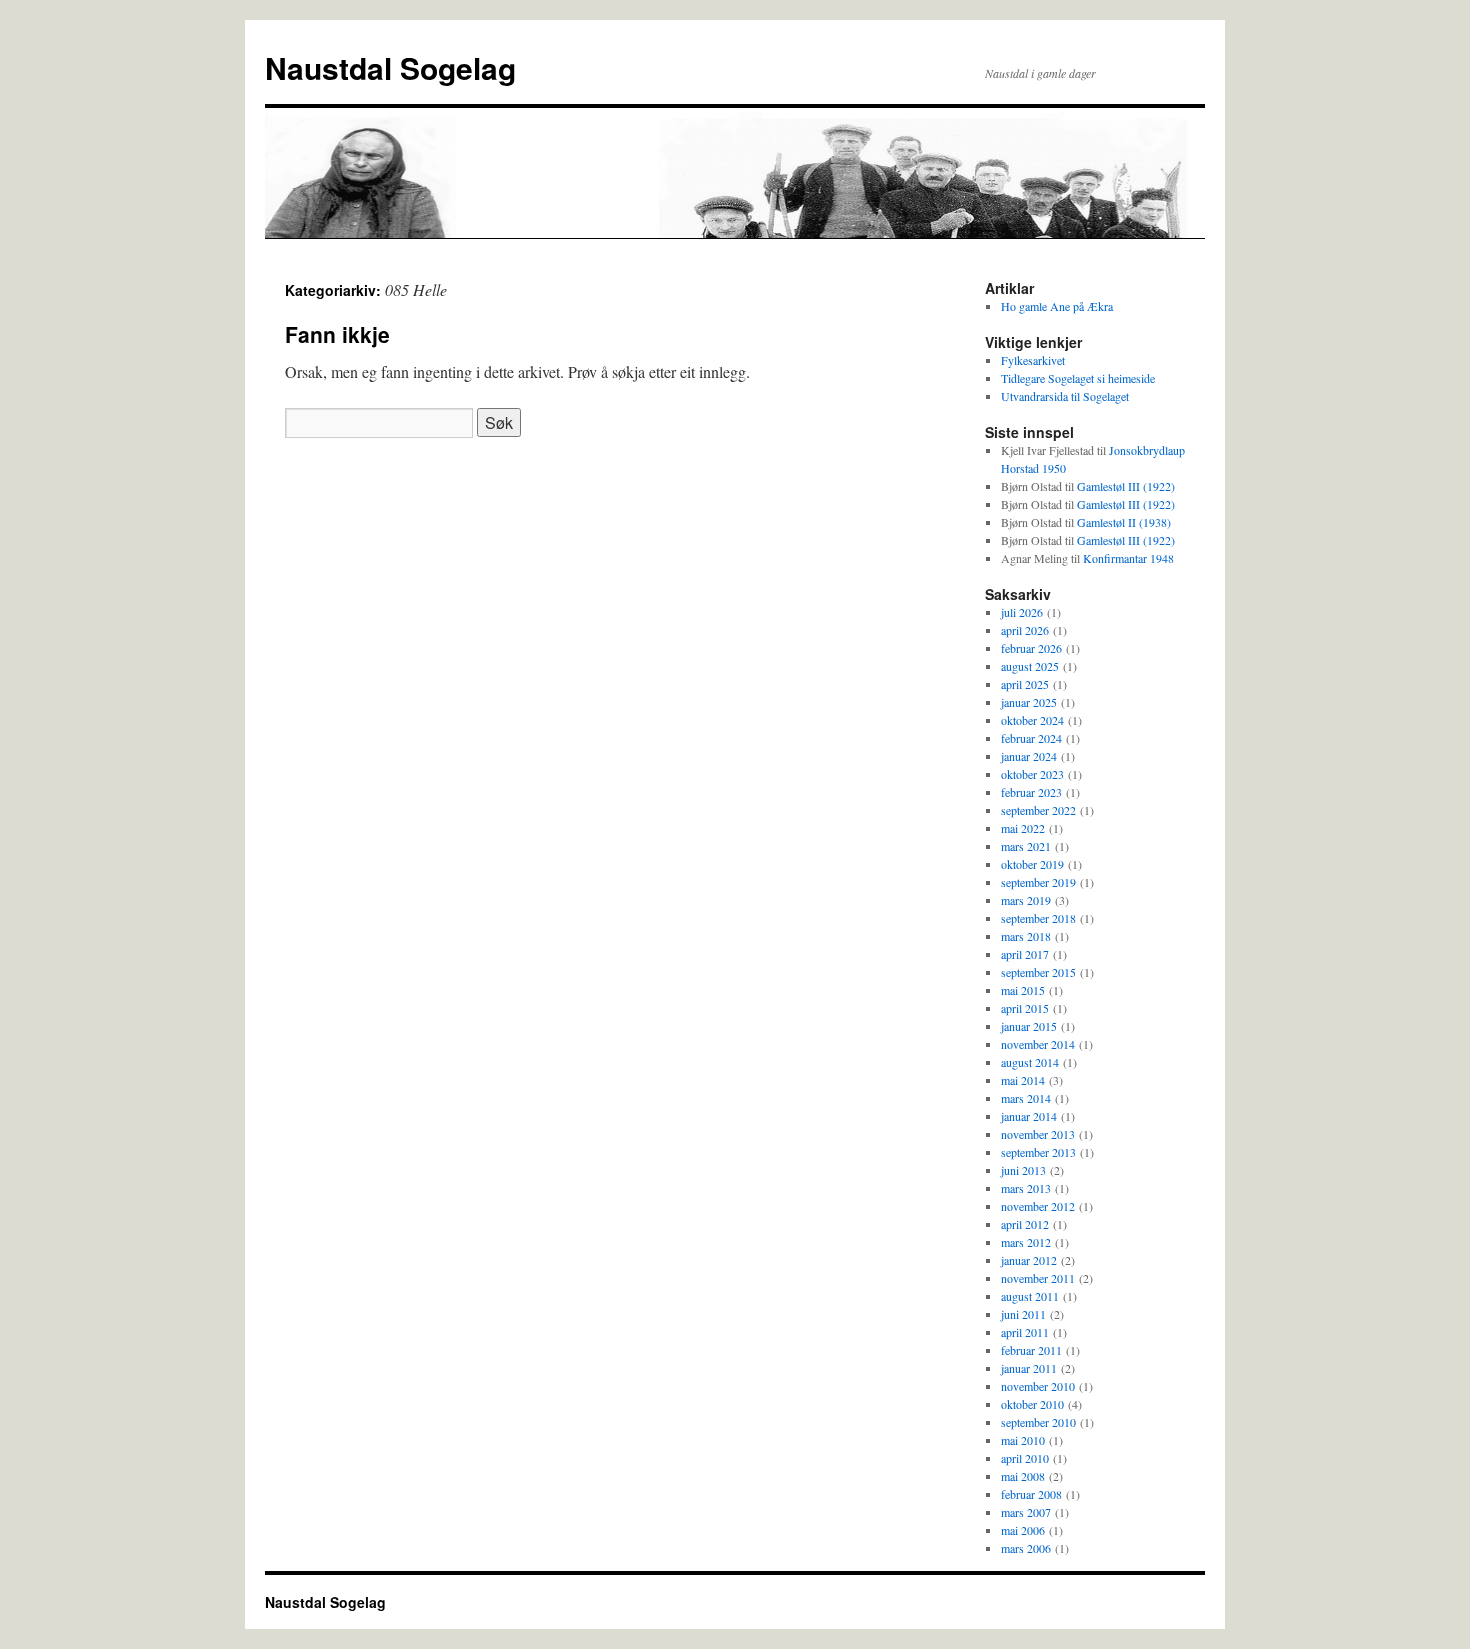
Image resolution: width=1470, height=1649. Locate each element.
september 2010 (1038, 1422)
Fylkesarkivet (1033, 360)
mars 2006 (1026, 1548)
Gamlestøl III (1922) (1126, 486)
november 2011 (1038, 1278)
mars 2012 (1026, 1242)
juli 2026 (1022, 612)
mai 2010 (1023, 1440)
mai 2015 (1023, 990)
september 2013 (1038, 1152)
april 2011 (1025, 1332)
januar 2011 (1029, 1368)
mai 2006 (1023, 1530)
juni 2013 (1023, 1170)
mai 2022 (1023, 828)
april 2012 (1025, 1224)
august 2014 (1030, 1062)
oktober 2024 (1032, 720)
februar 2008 (1031, 1494)
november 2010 (1038, 1386)
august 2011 (1030, 1296)
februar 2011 (1031, 1350)
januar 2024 (1029, 756)
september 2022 (1038, 810)
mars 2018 (1026, 936)
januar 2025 (1029, 702)
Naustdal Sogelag (390, 67)
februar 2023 (1031, 792)
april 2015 (1025, 1008)
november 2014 (1038, 1044)
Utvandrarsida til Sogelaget (1065, 396)
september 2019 (1038, 882)
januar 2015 (1029, 1026)
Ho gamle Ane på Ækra (1057, 306)
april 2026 (1025, 630)
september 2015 (1038, 972)
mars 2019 (1026, 900)
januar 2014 (1029, 1116)
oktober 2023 (1032, 774)
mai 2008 (1023, 1476)
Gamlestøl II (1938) (1124, 522)
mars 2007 (1026, 1512)
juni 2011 (1023, 1314)
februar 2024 (1031, 738)
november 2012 (1038, 1206)
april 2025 (1025, 684)
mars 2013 (1026, 1188)
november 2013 (1038, 1134)
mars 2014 (1026, 1098)
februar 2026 (1031, 648)
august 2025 (1030, 666)
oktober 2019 (1032, 864)
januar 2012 (1029, 1260)
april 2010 (1025, 1458)
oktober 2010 (1032, 1404)
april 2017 (1025, 954)
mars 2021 (1026, 846)
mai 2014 (1023, 1080)
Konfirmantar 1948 (1128, 558)
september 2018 (1038, 918)
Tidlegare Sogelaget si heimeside (1078, 378)
